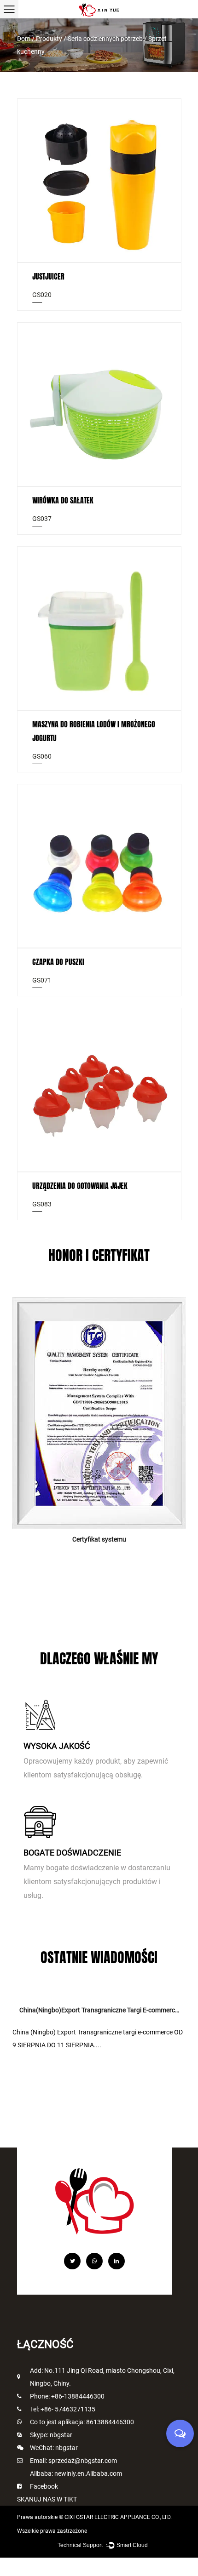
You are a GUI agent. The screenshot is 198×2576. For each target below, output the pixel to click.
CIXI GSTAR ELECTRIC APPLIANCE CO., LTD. (118, 2517)
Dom (24, 39)
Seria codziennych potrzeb (105, 39)
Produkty (49, 39)
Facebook (44, 2486)
